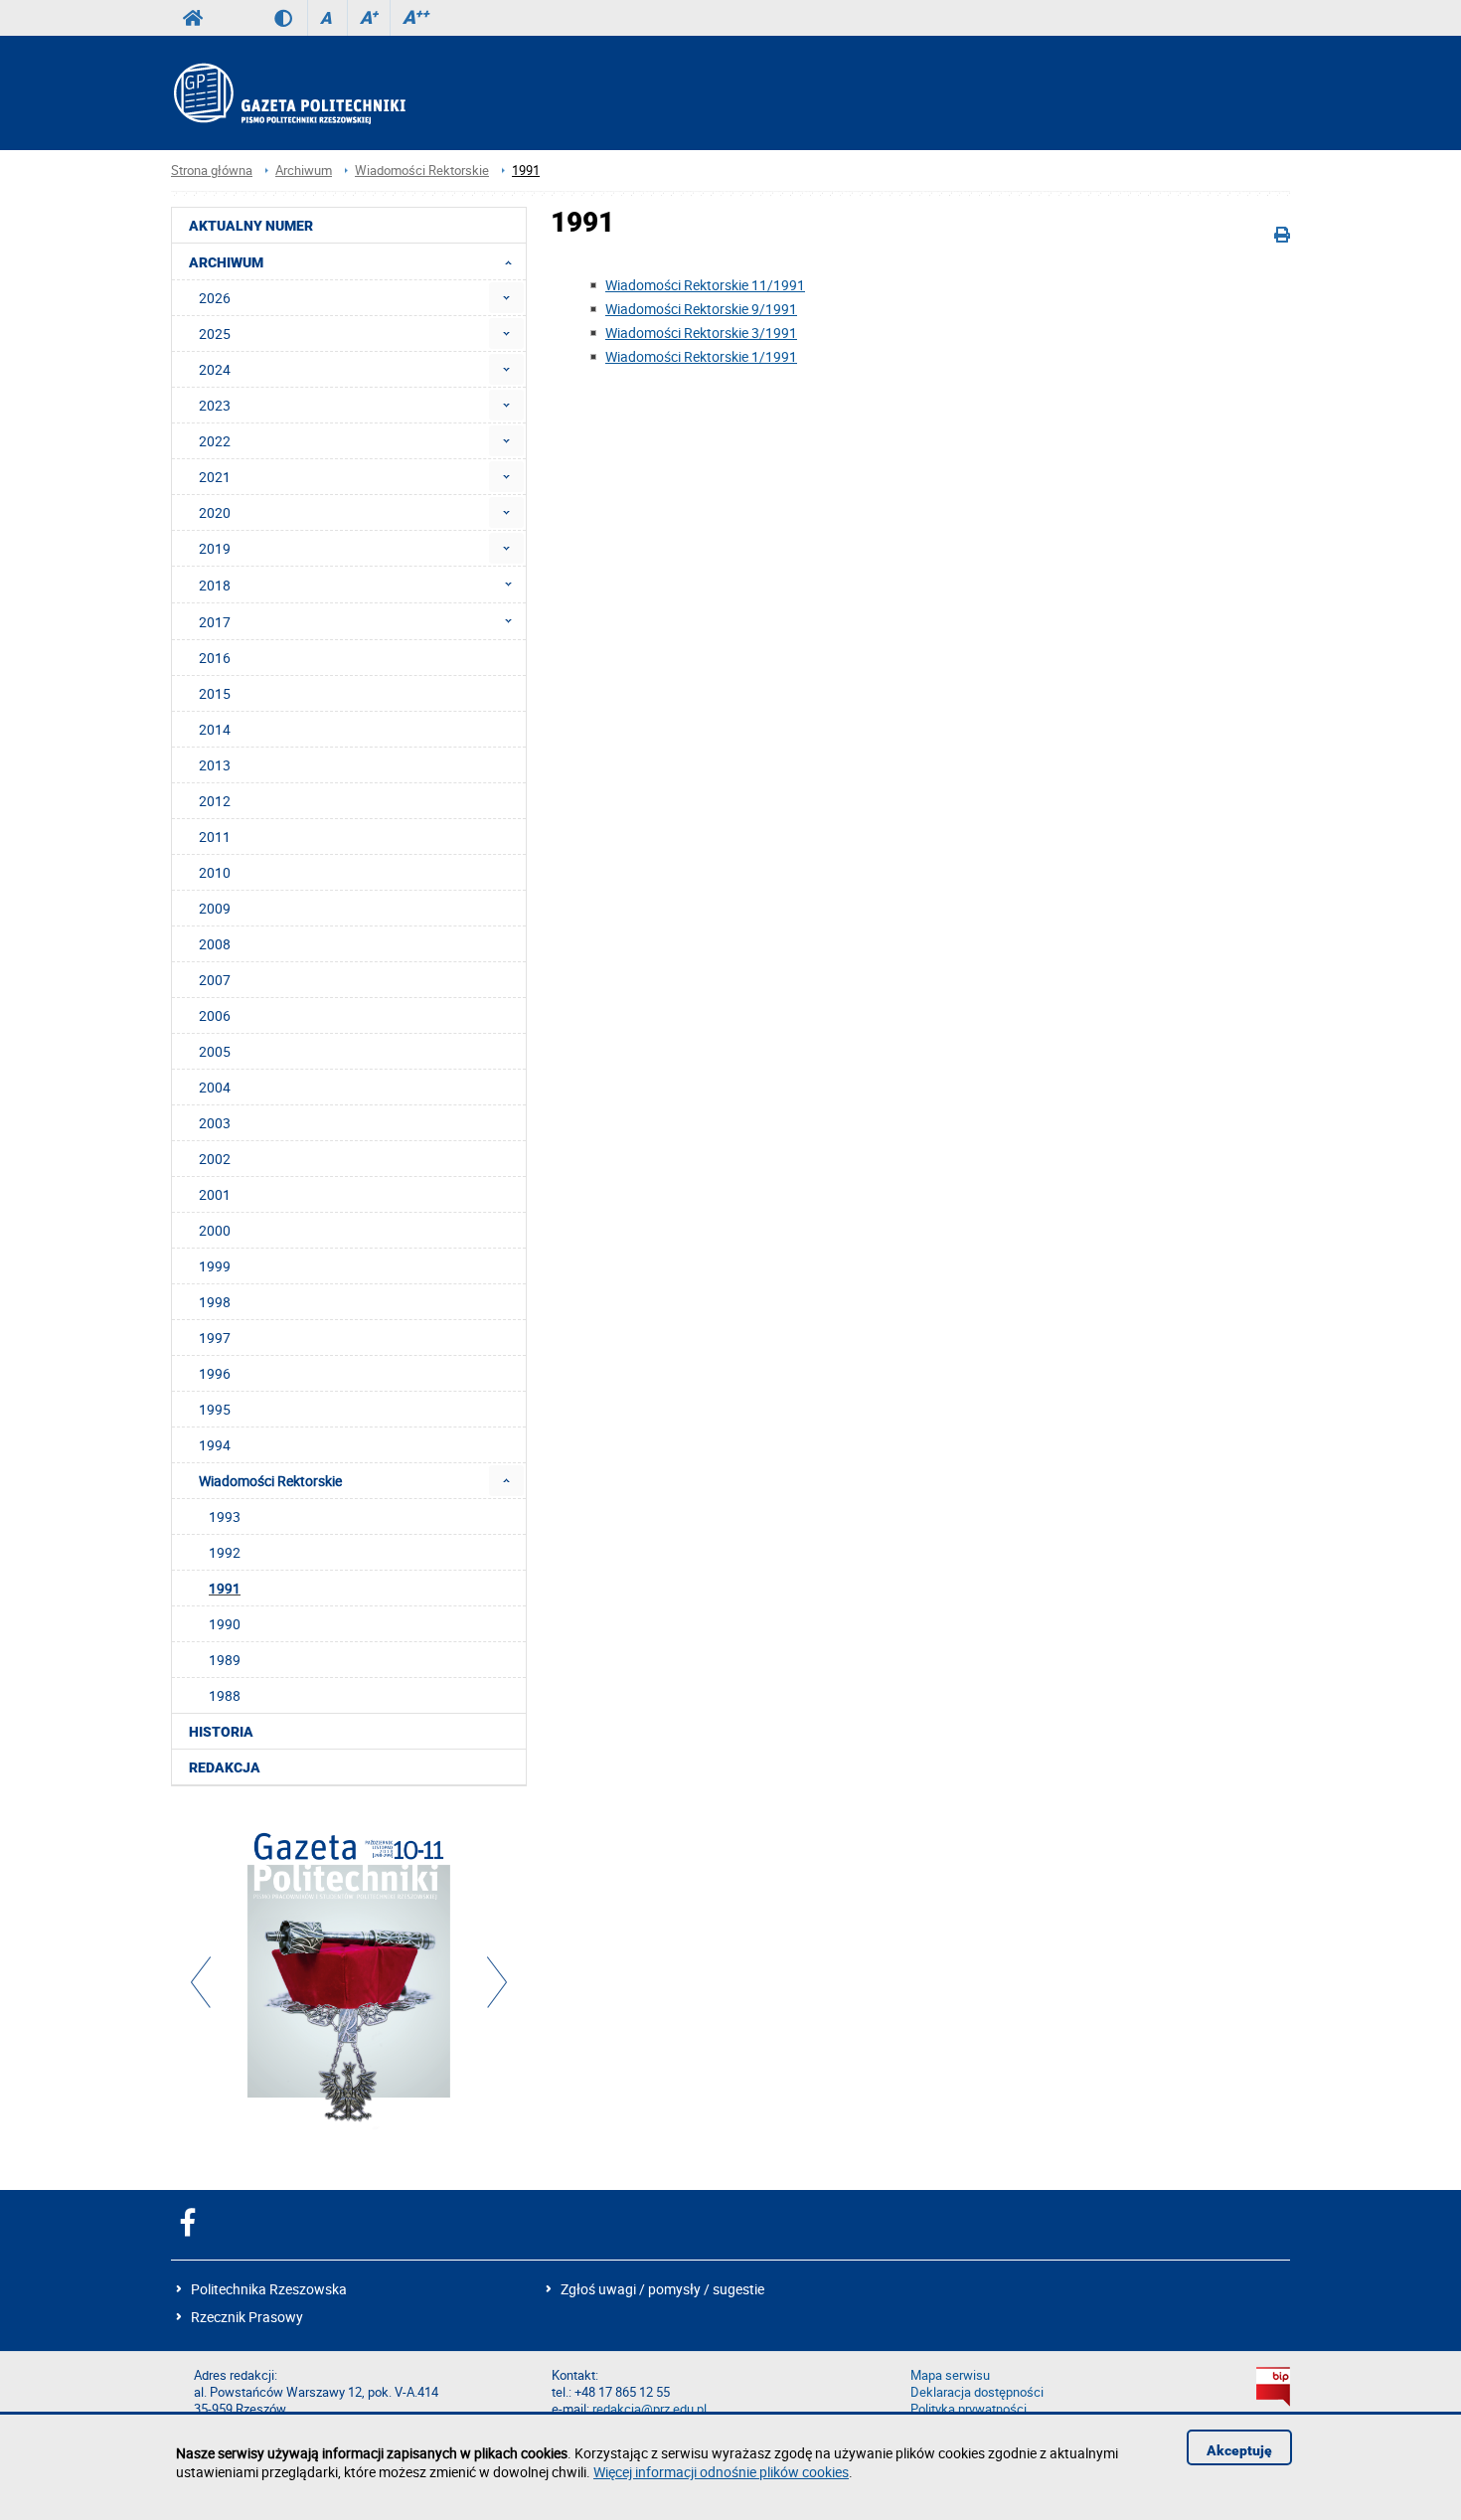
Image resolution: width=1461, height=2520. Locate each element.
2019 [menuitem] (215, 548)
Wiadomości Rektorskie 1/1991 (701, 356)
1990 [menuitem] (225, 1624)
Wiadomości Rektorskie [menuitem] (270, 1481)
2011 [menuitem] (215, 837)
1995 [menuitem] (215, 1409)
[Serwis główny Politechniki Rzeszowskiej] (193, 18)
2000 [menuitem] (215, 1230)
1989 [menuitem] (225, 1660)
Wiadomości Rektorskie (422, 170)
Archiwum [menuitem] (226, 262)
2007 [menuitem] (215, 980)
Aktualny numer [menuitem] (251, 226)
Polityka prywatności (969, 2409)
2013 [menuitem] (215, 765)
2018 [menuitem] (215, 585)
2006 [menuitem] (215, 1015)
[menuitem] (506, 298)
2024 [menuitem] (215, 369)
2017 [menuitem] (215, 622)
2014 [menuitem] (215, 729)
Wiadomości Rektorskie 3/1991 (701, 333)
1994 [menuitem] (215, 1445)
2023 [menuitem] (215, 405)
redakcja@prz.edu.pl (649, 2409)
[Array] (349, 1979)
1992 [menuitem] (225, 1552)
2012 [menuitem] (215, 801)
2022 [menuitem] (215, 441)
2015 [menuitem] (215, 693)
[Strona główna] (288, 93)
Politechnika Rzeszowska (269, 2289)
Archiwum (304, 170)
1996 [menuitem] (215, 1373)
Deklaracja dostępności (977, 2392)
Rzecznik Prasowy (247, 2317)
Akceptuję (1239, 2450)
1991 (526, 170)
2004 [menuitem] (215, 1087)
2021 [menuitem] (215, 477)
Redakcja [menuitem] (225, 1767)
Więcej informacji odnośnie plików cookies (721, 2472)
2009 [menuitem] (215, 908)
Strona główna (212, 170)
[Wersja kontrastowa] (291, 18)
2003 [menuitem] (215, 1123)
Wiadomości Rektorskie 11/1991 (705, 285)
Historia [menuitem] (221, 1732)
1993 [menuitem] (225, 1516)
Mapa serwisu (950, 2375)
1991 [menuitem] (225, 1588)
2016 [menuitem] (215, 658)
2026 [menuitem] (215, 298)
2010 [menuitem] (215, 872)
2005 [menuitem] (215, 1051)
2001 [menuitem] (215, 1194)
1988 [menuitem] (225, 1695)
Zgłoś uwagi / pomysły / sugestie (662, 2289)
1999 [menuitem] (215, 1266)
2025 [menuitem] (215, 334)
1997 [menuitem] (215, 1338)
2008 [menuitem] (215, 944)
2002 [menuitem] (215, 1159)
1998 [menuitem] (215, 1302)
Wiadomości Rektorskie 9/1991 (701, 309)
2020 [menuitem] (215, 512)
